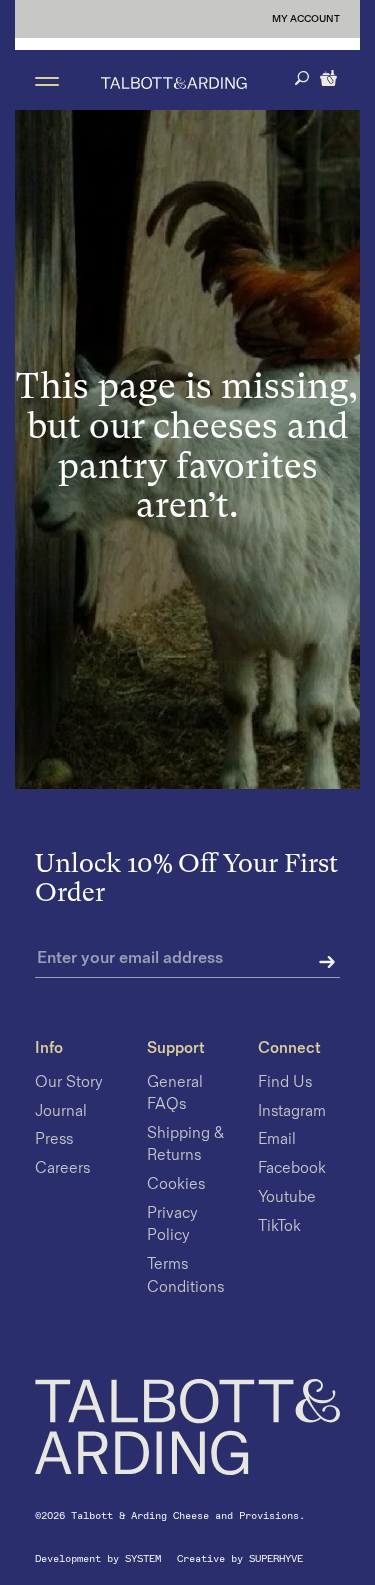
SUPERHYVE (276, 1558)
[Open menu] (47, 80)
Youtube (287, 1197)
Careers (62, 1168)
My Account (306, 19)
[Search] (302, 78)
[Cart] (330, 76)
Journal (61, 1111)
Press (54, 1140)
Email (277, 1140)
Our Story (69, 1082)
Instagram (292, 1111)
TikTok (279, 1226)
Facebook (292, 1168)
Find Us (285, 1082)
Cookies (176, 1184)
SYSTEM (146, 1558)
